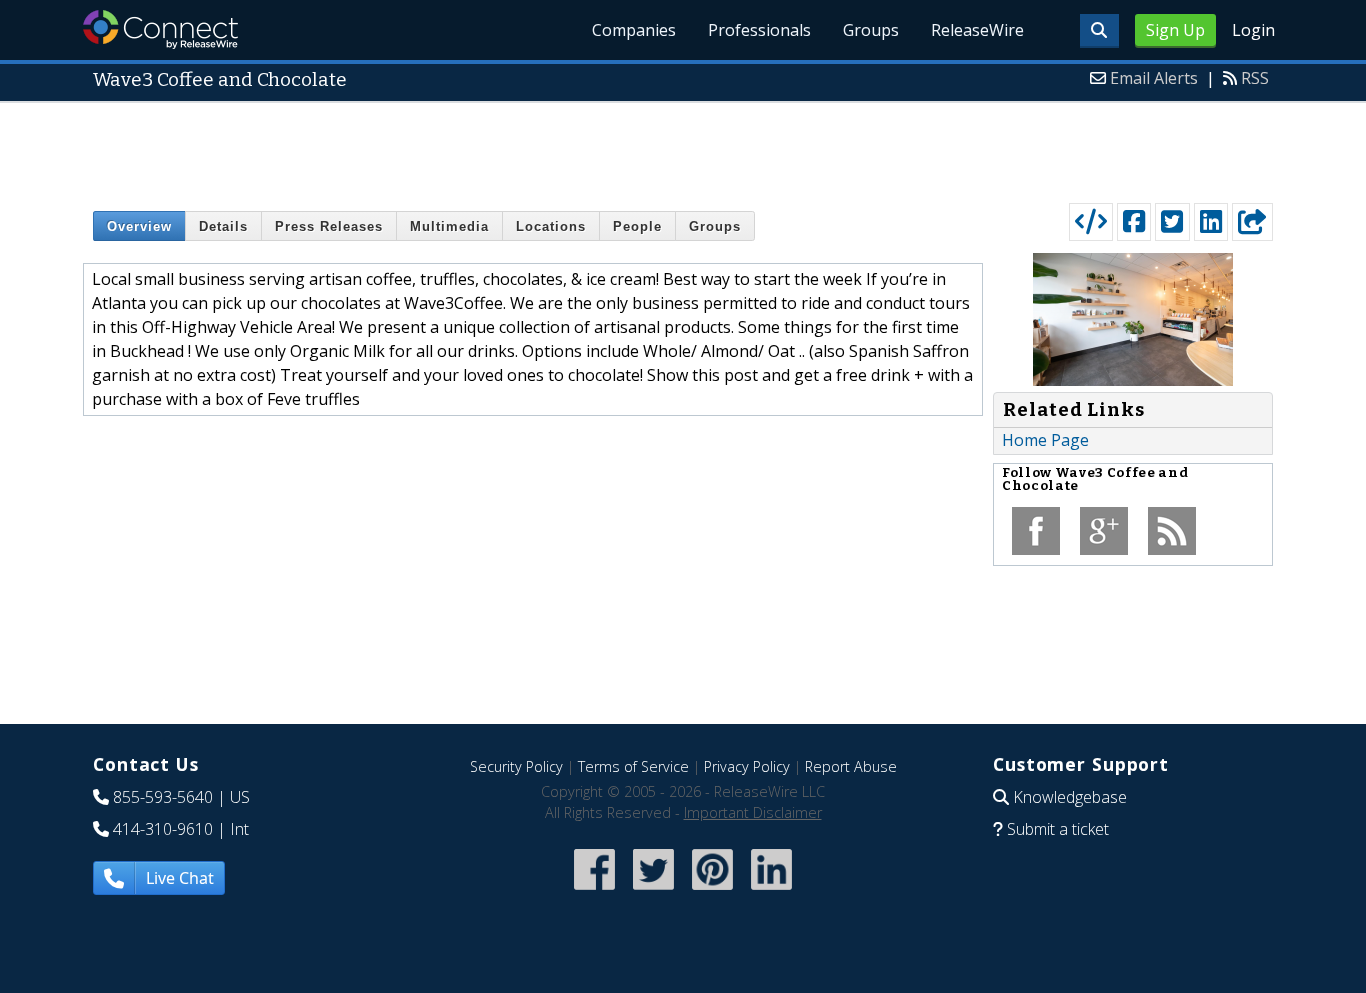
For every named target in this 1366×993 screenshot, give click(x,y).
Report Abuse (851, 766)
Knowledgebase (1070, 797)
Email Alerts (1154, 78)
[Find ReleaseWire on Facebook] (594, 891)
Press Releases (329, 226)
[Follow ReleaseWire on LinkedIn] (771, 891)
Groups (871, 30)
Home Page (1045, 440)
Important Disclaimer (753, 812)
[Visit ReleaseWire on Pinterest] (712, 891)
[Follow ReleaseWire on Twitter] (653, 891)
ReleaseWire (977, 30)
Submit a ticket (1058, 829)
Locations (551, 226)
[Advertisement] (683, 148)
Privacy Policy (747, 766)
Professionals (759, 30)
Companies (634, 30)
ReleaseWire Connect (160, 29)
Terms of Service (633, 766)
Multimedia (449, 226)
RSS (1255, 78)
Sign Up (1175, 30)
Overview (139, 226)
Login (1253, 30)
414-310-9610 (163, 829)
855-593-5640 (163, 797)
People (637, 226)
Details (223, 226)
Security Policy (516, 766)
